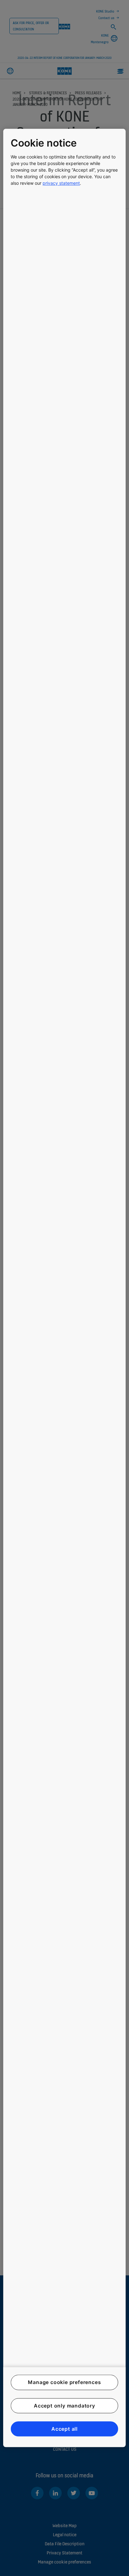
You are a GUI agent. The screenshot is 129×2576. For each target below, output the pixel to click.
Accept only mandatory (64, 2406)
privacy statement (61, 183)
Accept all (64, 2429)
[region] (64, 1288)
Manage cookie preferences (64, 2382)
